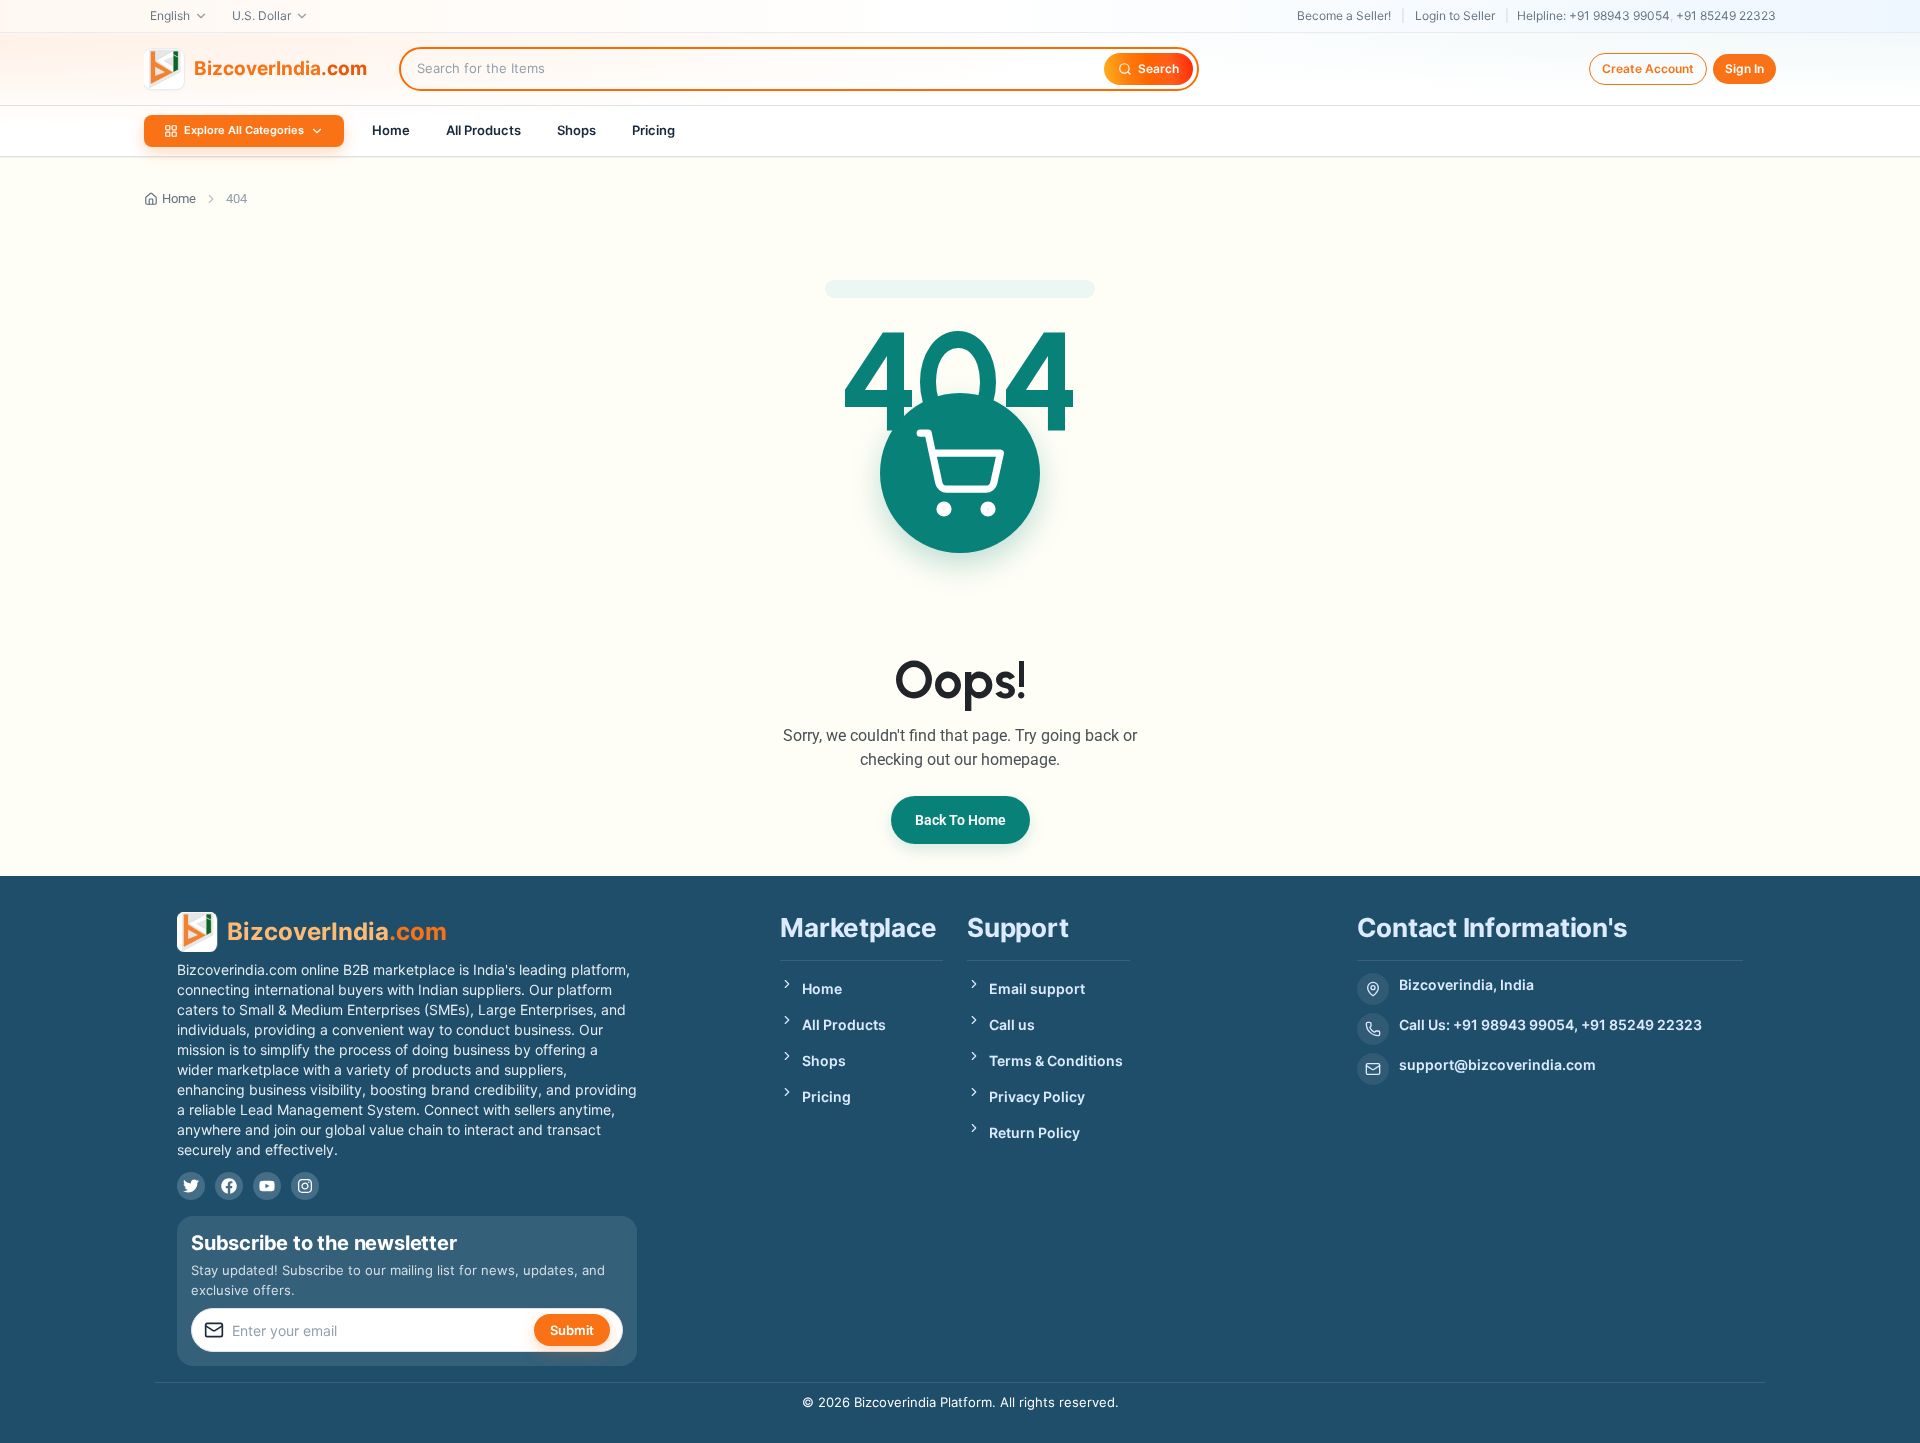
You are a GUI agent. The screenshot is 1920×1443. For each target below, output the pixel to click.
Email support (1037, 988)
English (170, 15)
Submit (572, 1330)
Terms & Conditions (1056, 1060)
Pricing (653, 130)
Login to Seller (1455, 15)
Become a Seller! (1344, 15)
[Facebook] (229, 1186)
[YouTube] (267, 1186)
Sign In (1744, 68)
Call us (1012, 1024)
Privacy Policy (1037, 1096)
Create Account (1648, 68)
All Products (483, 130)
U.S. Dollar (261, 15)
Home (391, 130)
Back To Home (960, 820)
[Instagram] (305, 1186)
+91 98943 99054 (1619, 15)
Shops (576, 130)
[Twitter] (191, 1186)
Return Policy (1034, 1132)
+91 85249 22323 (1726, 15)
